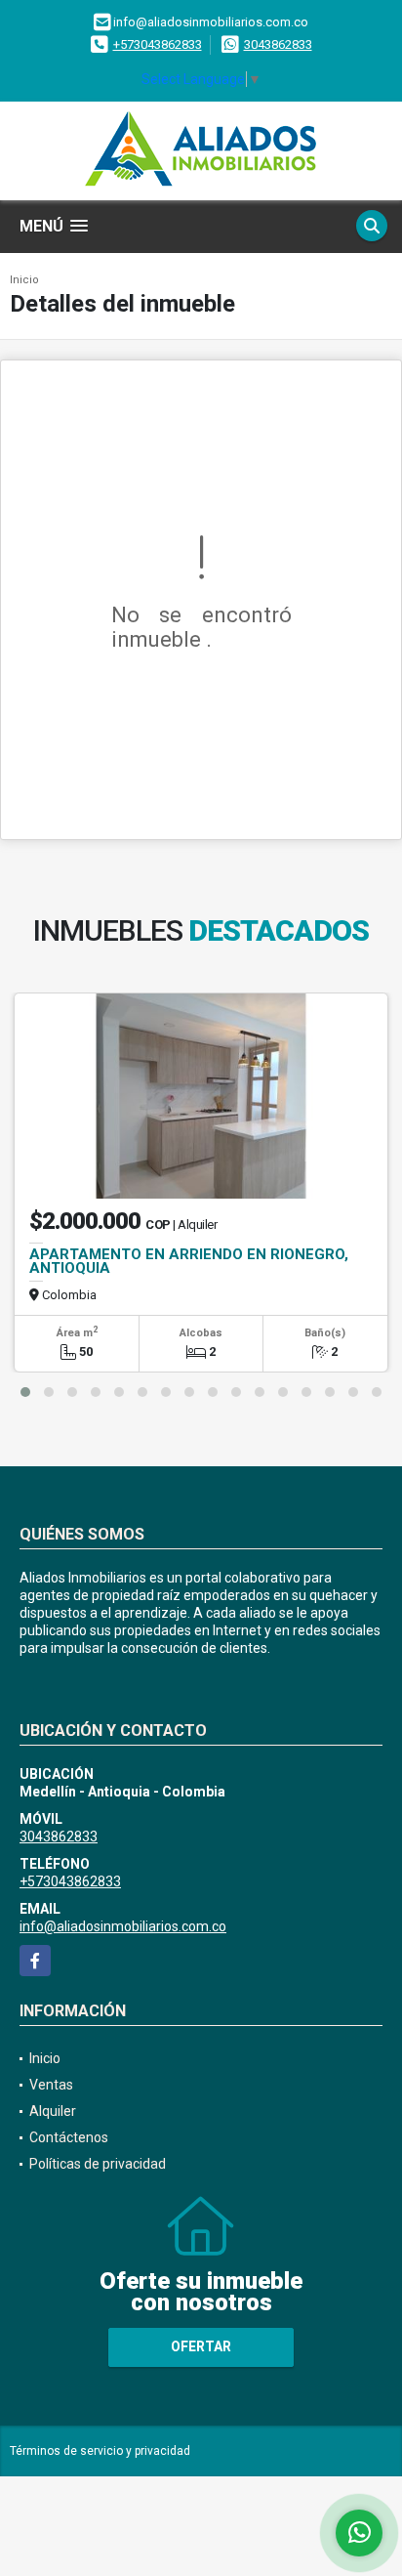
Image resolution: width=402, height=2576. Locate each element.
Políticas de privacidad (98, 2164)
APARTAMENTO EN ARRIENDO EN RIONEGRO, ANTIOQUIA (189, 1261)
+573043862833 (158, 44)
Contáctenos (69, 2137)
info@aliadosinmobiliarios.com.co (123, 1926)
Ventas (51, 2085)
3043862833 (278, 44)
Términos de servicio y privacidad (100, 2451)
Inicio (24, 280)
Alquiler (53, 2111)
